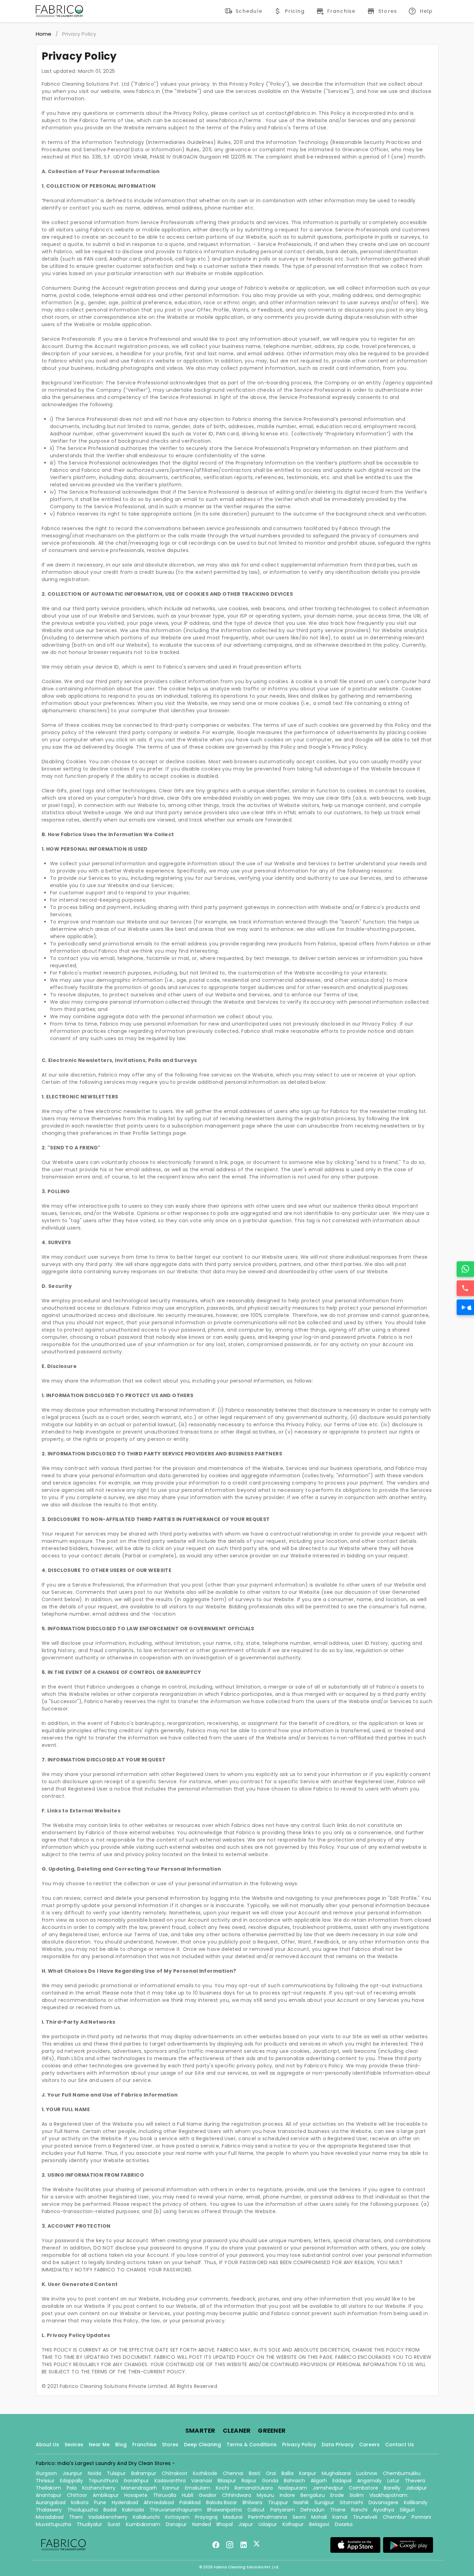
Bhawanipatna (225, 2510)
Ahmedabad (159, 2502)
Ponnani (421, 2517)
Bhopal (225, 2524)
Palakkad (190, 2502)
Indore (287, 2495)
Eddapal (342, 2481)
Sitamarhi (351, 2502)
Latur (393, 2481)
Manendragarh (139, 2488)
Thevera (415, 2481)
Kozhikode (205, 2473)
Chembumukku (402, 2473)
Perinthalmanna (268, 2517)
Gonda (270, 2481)
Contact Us (400, 2445)
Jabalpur (416, 2488)
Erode (337, 2495)
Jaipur (246, 2524)
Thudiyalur (89, 2524)
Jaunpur (72, 2473)
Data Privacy (338, 2445)
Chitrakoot (175, 2473)
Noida (95, 2473)
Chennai (233, 2473)
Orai (271, 2473)
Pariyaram (283, 2510)
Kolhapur (293, 2524)
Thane (338, 2510)
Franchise (144, 2445)
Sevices (74, 2445)
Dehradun (312, 2510)
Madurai (233, 2517)
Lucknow (367, 2473)
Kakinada (133, 2510)
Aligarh (319, 2481)
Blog (121, 2445)
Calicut (256, 2510)
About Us (47, 2445)
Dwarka (344, 2524)
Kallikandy (416, 2502)
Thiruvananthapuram (176, 2510)
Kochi (222, 2488)
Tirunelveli (365, 2517)
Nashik (301, 2502)
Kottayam (177, 2517)
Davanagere (383, 2502)
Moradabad (50, 2517)
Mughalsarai (336, 2473)
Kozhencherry (99, 2488)
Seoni (299, 2517)
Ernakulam (198, 2488)
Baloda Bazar (222, 2502)
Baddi (110, 2510)
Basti (255, 2473)
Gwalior (208, 2495)
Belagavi (319, 2524)
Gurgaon (46, 2473)
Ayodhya (384, 2510)
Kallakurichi (146, 2517)
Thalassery (49, 2510)
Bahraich (294, 2481)
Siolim (357, 2495)
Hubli (188, 2495)
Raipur (249, 2481)
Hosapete (136, 2495)
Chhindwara (237, 2495)
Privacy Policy (299, 2445)
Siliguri (407, 2510)
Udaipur (268, 2524)
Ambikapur (106, 2495)
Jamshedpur (328, 2488)
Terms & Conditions (252, 2445)
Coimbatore (363, 2488)
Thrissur (45, 2481)
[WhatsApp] (465, 1269)
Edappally (71, 2481)
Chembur (394, 2517)
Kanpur (308, 2473)
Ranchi (359, 2510)
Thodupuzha (83, 2510)
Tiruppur (278, 2502)
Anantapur (49, 2495)
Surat (114, 2524)
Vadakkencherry (108, 2517)
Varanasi (202, 2481)
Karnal (340, 2517)
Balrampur (144, 2473)
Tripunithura (103, 2481)
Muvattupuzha (53, 2524)
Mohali (319, 2517)
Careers (369, 2445)
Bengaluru (313, 2495)
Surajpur (324, 2502)
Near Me (99, 2445)
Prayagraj (206, 2517)
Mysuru (265, 2495)
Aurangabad (51, 2502)
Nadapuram (293, 2488)
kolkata (80, 2502)
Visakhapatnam (388, 2495)
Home (44, 34)
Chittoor (77, 2495)
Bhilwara (252, 2502)
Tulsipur (116, 2473)
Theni (76, 2517)
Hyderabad (125, 2502)
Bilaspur (227, 2481)
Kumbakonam (143, 2524)
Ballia (287, 2473)
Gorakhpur (136, 2481)
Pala (72, 2488)
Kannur (171, 2488)
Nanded (202, 2524)
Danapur (176, 2524)
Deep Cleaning (202, 2445)
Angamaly (369, 2481)
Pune (100, 2502)
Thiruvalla (165, 2495)
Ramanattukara (254, 2488)
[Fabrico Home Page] (59, 11)
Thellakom (48, 2488)
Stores (170, 2445)
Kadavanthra (170, 2481)
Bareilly (392, 2488)
